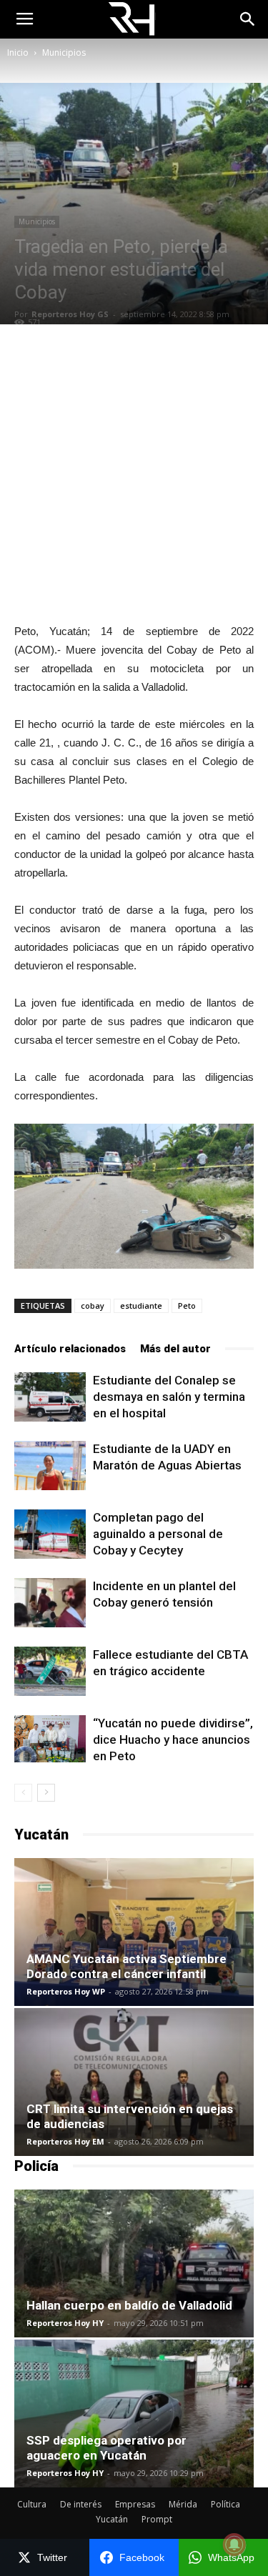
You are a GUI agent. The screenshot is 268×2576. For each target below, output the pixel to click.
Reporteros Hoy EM (65, 2141)
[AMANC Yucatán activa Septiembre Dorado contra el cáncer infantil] (134, 1932)
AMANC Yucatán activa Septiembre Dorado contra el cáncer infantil (126, 1966)
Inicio (18, 53)
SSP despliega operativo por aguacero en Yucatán (106, 2448)
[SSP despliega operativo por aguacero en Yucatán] (134, 2413)
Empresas (135, 2504)
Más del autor (175, 1349)
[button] (248, 19)
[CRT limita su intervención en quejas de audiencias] (134, 2082)
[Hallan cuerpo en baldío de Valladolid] (134, 2263)
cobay (93, 1306)
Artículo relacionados (70, 1349)
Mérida (183, 2504)
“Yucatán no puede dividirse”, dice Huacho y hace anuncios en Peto (173, 1739)
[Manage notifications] (234, 2545)
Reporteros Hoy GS (70, 314)
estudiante (141, 1306)
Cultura (32, 2504)
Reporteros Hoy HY (65, 2323)
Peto (187, 1306)
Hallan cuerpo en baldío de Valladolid (129, 2305)
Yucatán (112, 2519)
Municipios (64, 53)
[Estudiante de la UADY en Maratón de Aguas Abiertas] (50, 1466)
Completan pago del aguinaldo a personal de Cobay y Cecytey (158, 1534)
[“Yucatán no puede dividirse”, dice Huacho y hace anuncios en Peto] (50, 1739)
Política (225, 2504)
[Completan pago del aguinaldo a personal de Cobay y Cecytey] (50, 1534)
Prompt (157, 2519)
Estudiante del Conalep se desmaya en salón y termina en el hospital (169, 1397)
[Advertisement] (134, 473)
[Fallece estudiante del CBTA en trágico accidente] (50, 1671)
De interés (81, 2504)
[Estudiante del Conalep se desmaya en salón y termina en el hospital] (50, 1397)
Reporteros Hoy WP (66, 1991)
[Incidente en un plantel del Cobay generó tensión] (50, 1603)
